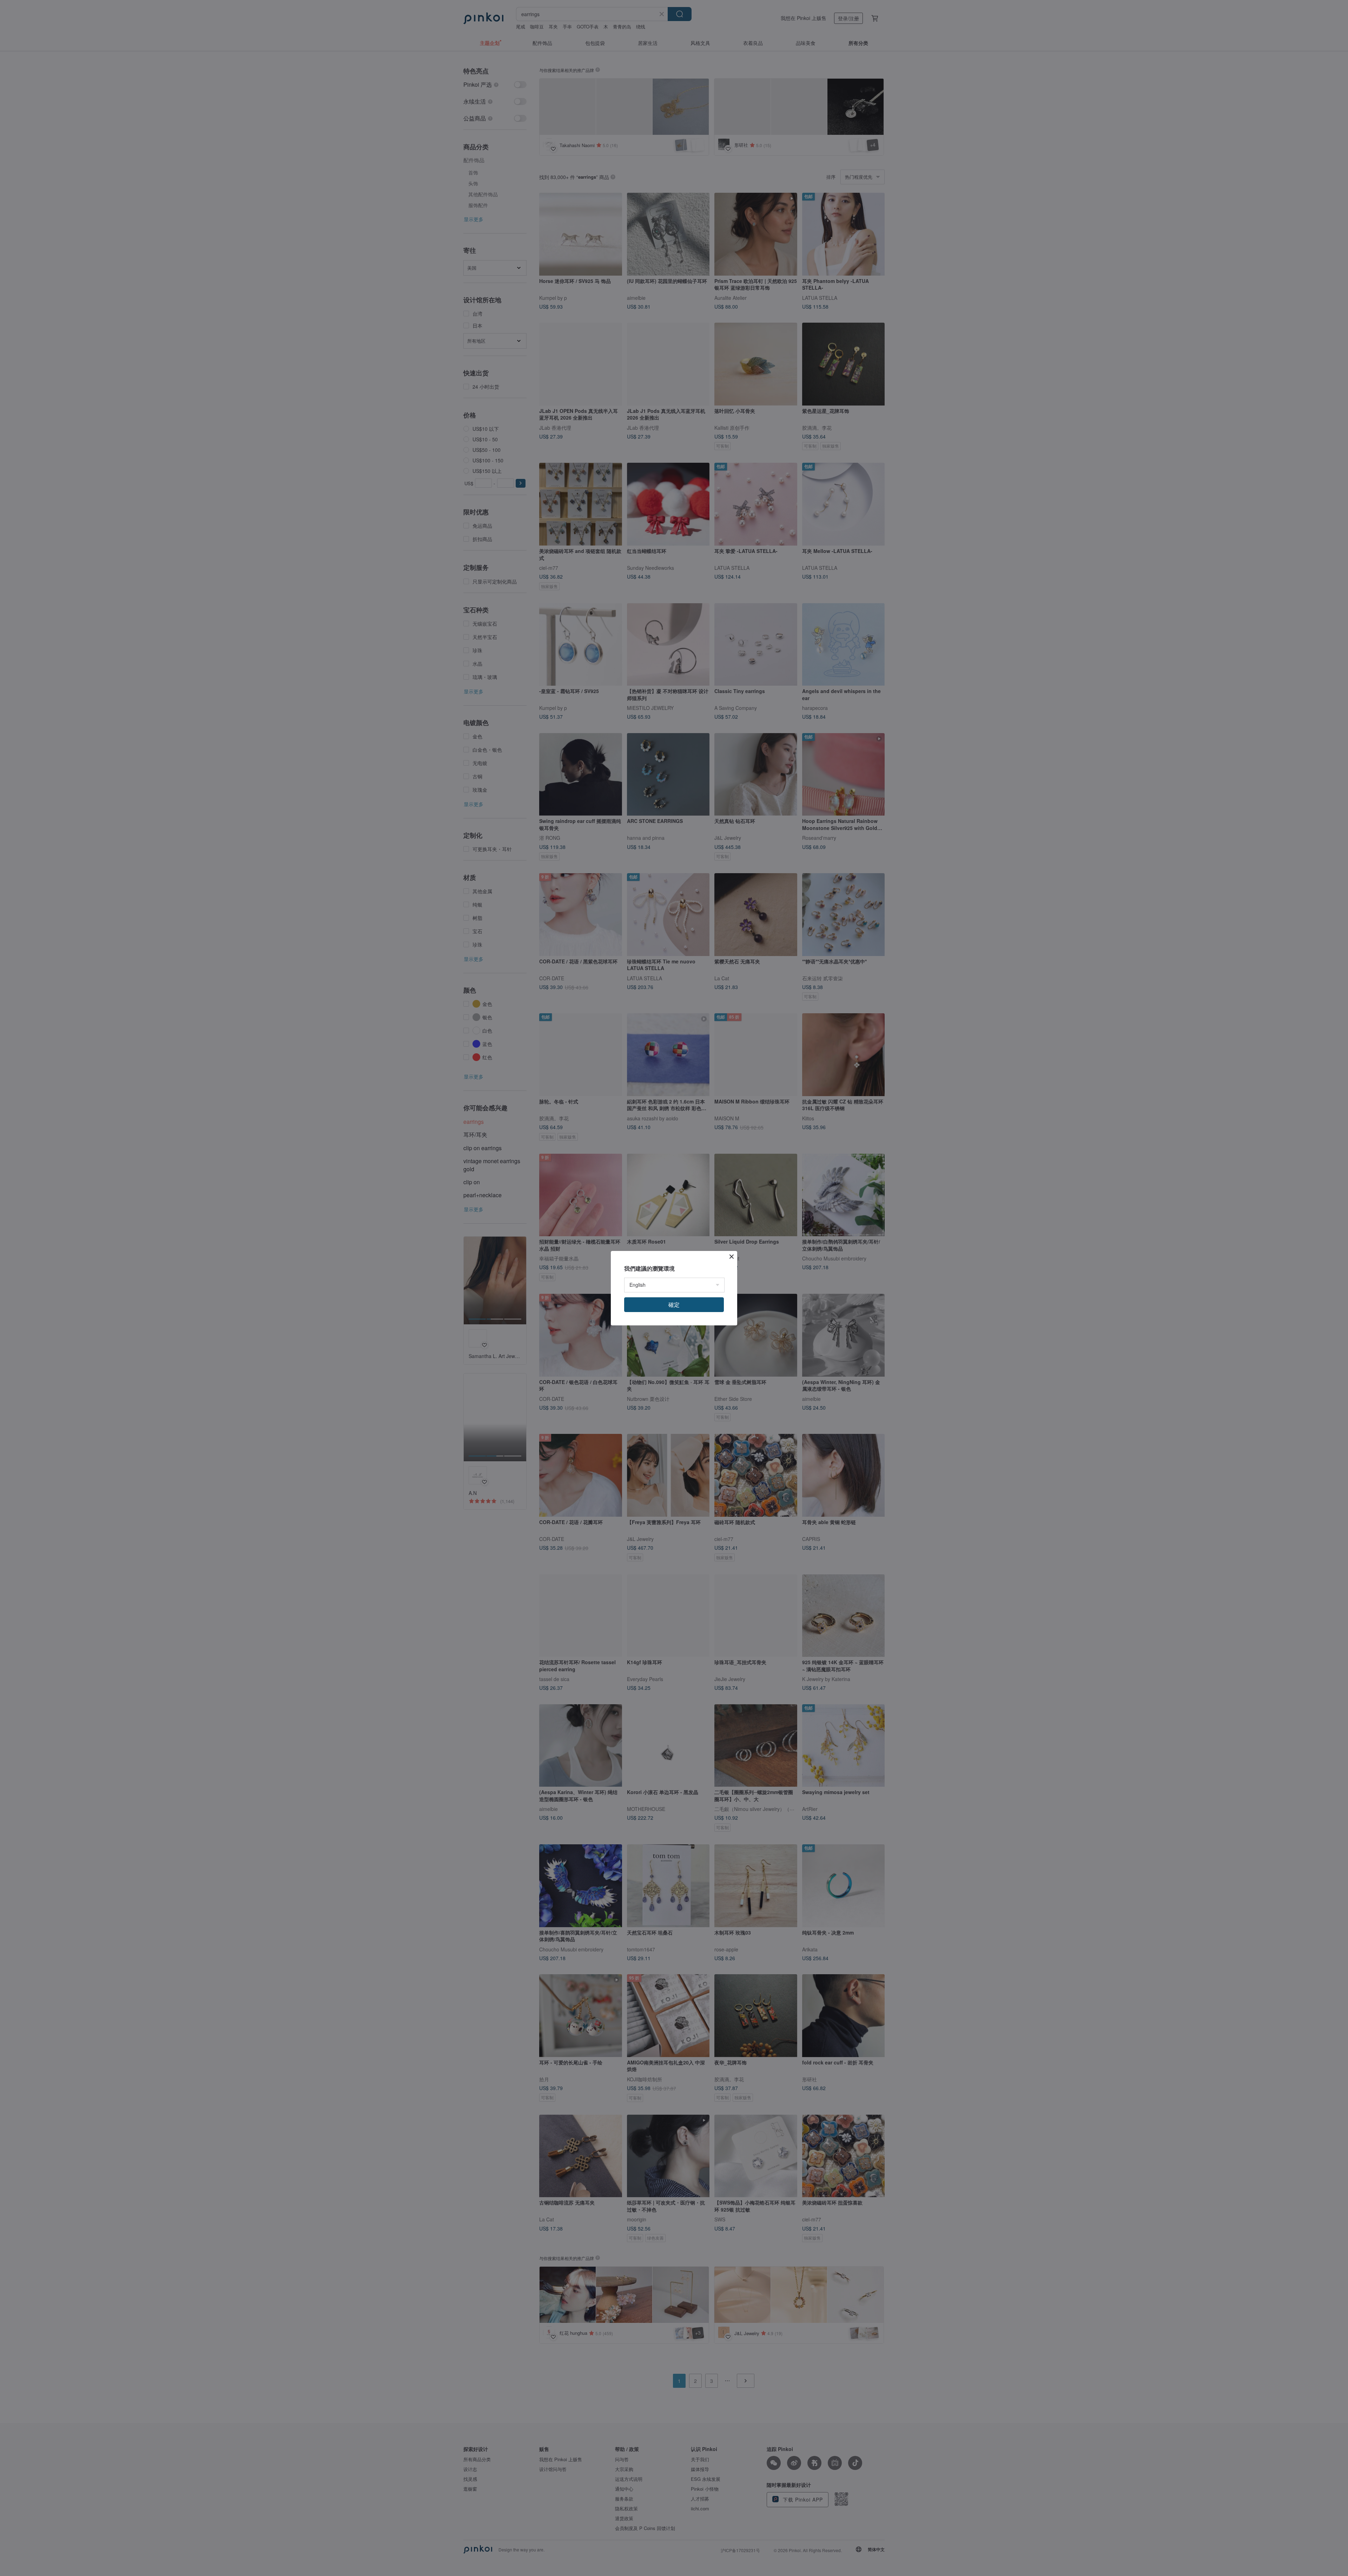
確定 (674, 1305)
